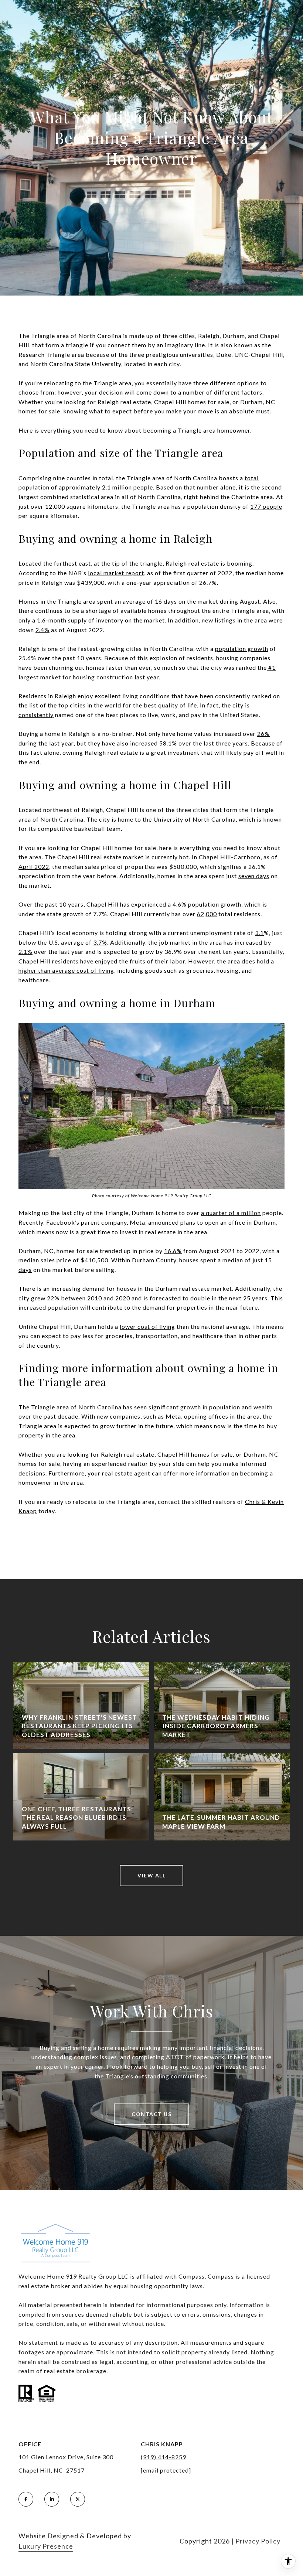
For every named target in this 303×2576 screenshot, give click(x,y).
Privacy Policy (258, 2541)
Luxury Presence (46, 2546)
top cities (72, 705)
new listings (219, 620)
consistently (36, 715)
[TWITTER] (78, 2499)
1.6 (41, 620)
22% (53, 1298)
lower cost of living (147, 1326)
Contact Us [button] (151, 2114)
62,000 (207, 914)
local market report (116, 573)
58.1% (168, 743)
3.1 (259, 933)
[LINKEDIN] (52, 2499)
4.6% (180, 904)
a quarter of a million (231, 1213)
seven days (254, 876)
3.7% (100, 942)
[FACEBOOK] (26, 2499)
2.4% (42, 630)
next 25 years (248, 1298)
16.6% (173, 1251)
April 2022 (34, 866)
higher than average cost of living (66, 970)
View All (151, 1875)
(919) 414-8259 (164, 2457)
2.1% (25, 951)
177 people (266, 506)
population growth (242, 649)
